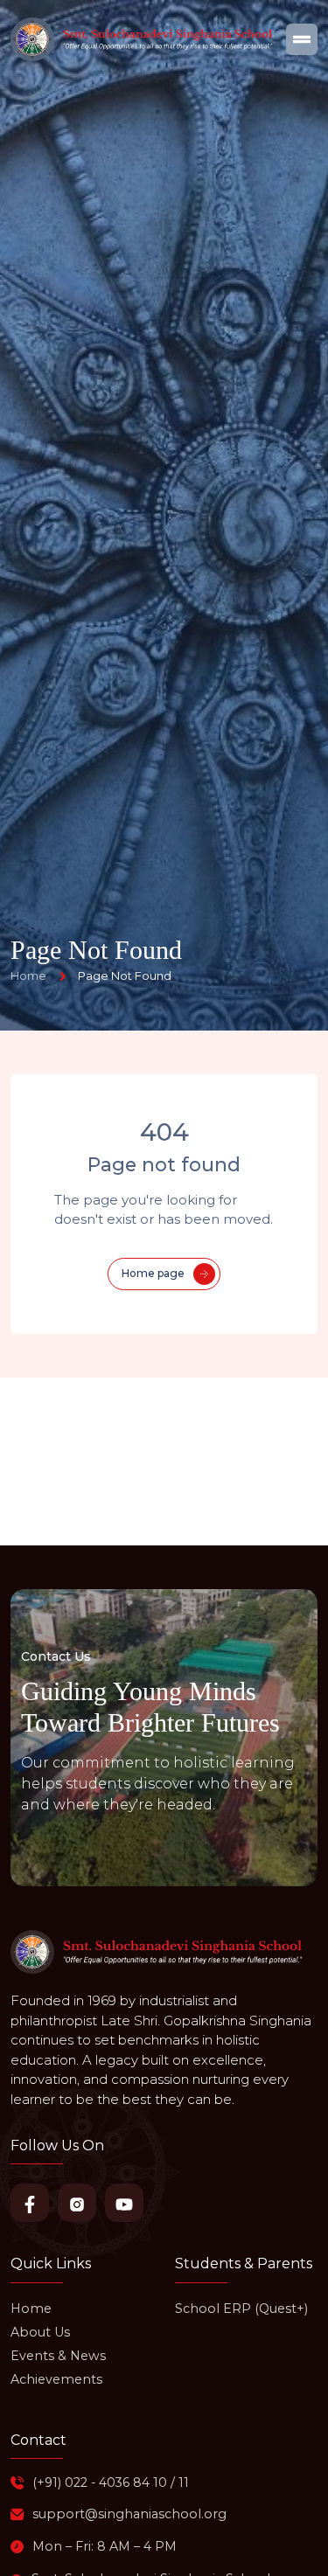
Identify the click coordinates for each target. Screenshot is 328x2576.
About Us (40, 2332)
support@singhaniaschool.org (129, 2514)
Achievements (56, 2379)
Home (31, 2309)
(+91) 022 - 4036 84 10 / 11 (111, 2482)
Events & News (58, 2356)
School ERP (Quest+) (241, 2309)
